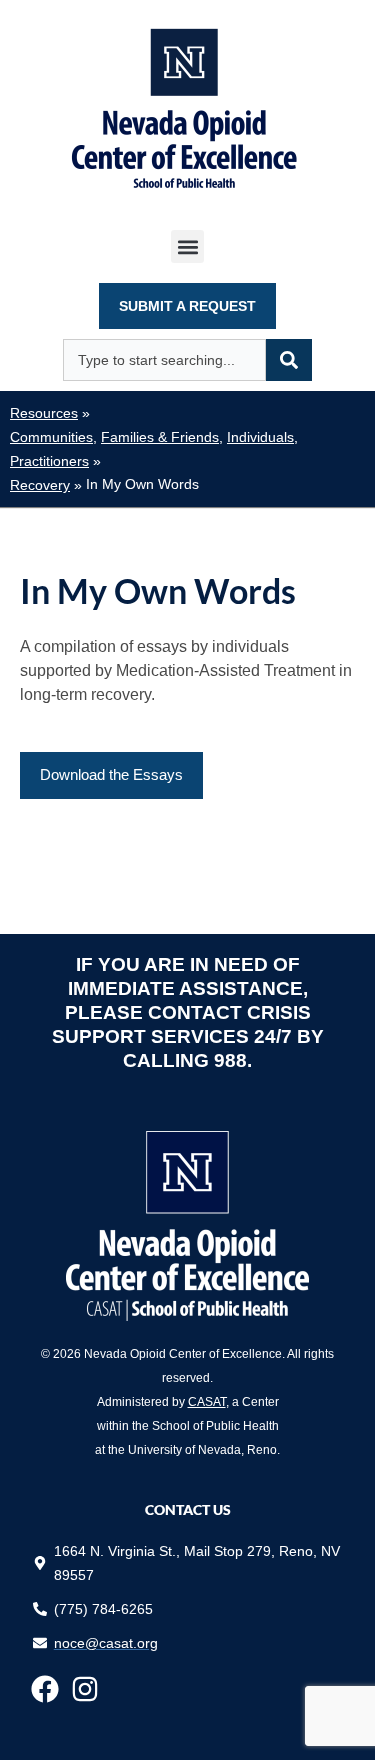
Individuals (260, 437)
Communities (51, 437)
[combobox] (164, 360)
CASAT (207, 1402)
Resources (44, 413)
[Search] (289, 360)
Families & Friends (160, 437)
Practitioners (49, 461)
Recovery (40, 485)
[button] (187, 246)
